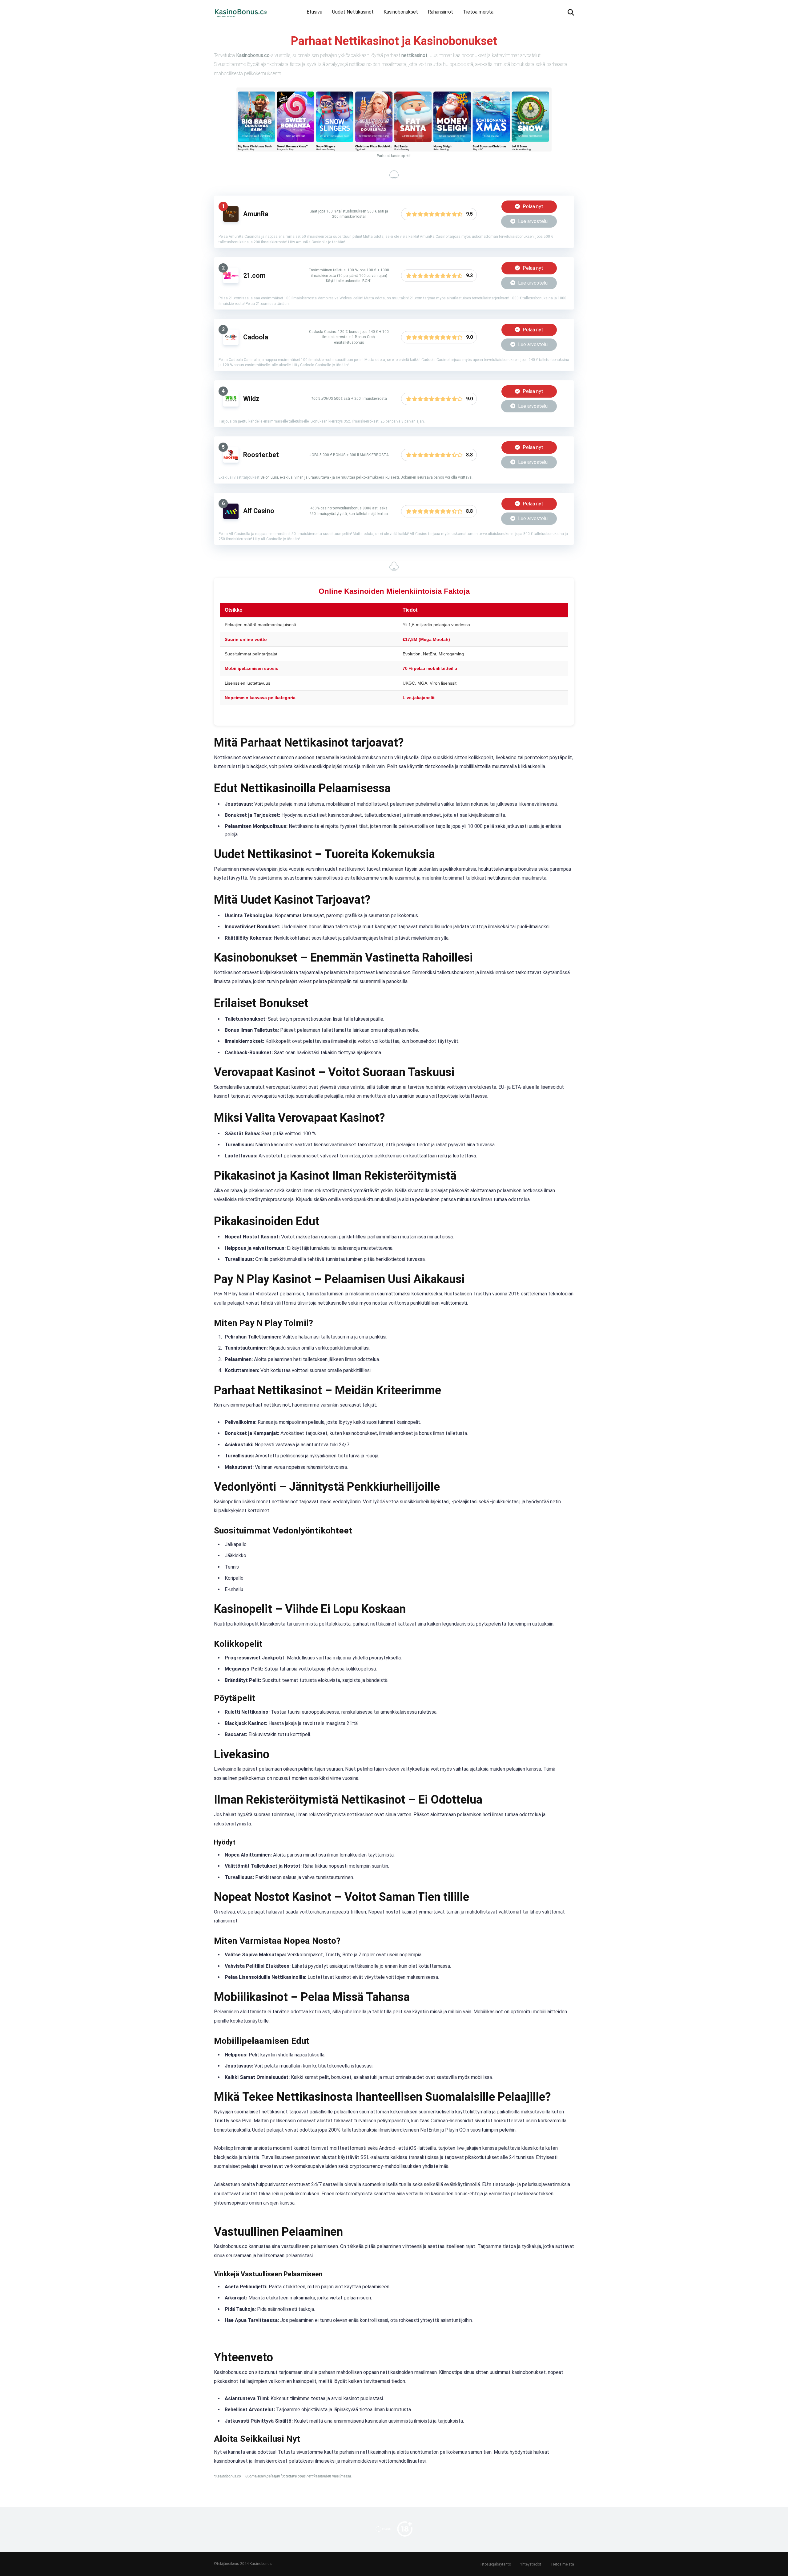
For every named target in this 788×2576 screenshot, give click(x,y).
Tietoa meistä (478, 12)
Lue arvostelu (532, 221)
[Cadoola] (231, 343)
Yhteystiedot (531, 2564)
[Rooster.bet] (231, 461)
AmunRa (256, 214)
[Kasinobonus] (241, 10)
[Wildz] (231, 405)
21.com (254, 275)
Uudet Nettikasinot (353, 12)
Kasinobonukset (401, 12)
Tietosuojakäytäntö (494, 2564)
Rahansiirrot (440, 12)
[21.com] (231, 282)
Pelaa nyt (532, 207)
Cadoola (256, 337)
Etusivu (314, 12)
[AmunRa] (231, 220)
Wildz (251, 399)
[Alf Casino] (231, 517)
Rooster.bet (261, 455)
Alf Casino (259, 511)
